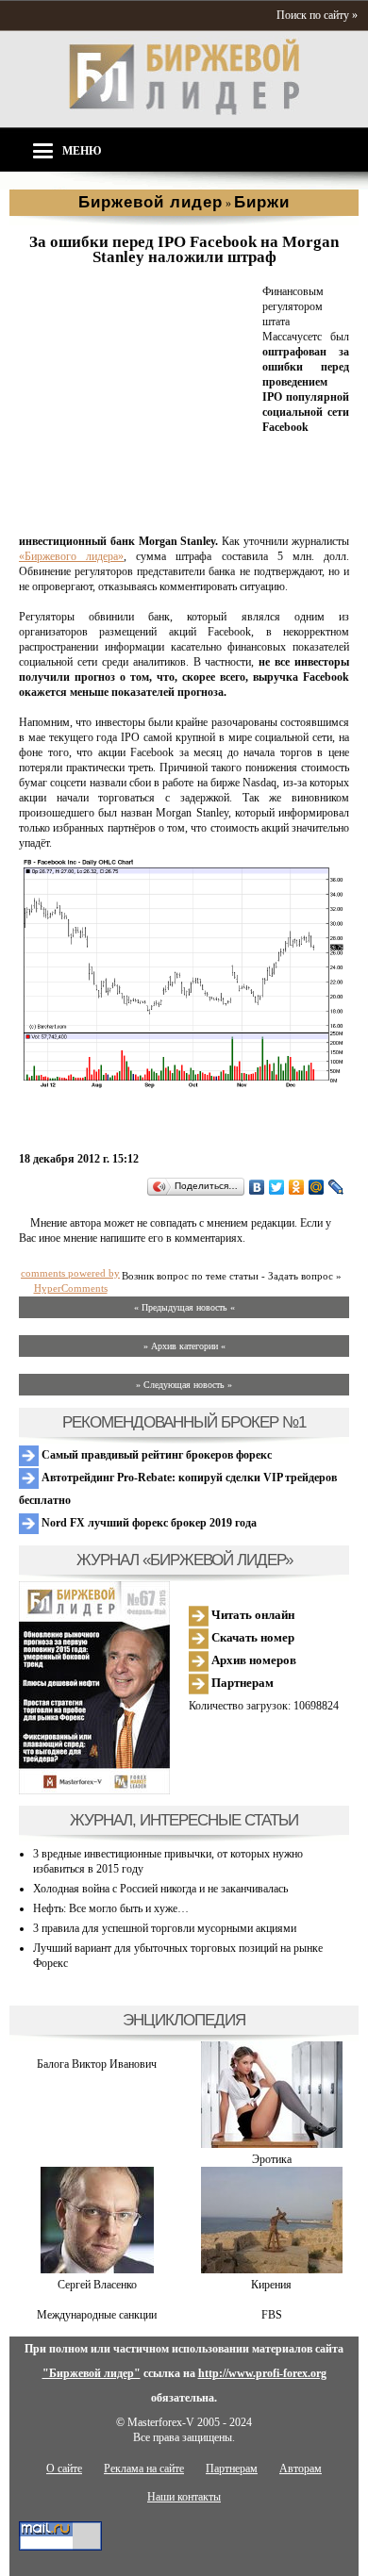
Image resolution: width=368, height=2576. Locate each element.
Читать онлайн (251, 1615)
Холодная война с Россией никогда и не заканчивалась (160, 1889)
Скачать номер (251, 1637)
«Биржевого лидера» (71, 556)
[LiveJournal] (336, 1187)
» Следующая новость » (184, 1385)
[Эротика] (272, 2144)
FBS (272, 2315)
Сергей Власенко (97, 2285)
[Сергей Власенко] (97, 2270)
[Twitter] (277, 1187)
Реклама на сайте (144, 2469)
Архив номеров (252, 1660)
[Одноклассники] (297, 1187)
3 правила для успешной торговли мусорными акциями (165, 1928)
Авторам (301, 2469)
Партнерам (241, 1683)
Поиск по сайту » (317, 15)
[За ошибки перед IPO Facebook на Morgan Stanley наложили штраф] (137, 519)
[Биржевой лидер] (184, 111)
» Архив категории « (184, 1346)
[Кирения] (272, 2270)
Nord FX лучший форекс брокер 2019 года (148, 1523)
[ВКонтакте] (257, 1187)
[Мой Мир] (317, 1187)
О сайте (64, 2469)
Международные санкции (97, 2315)
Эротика (272, 2159)
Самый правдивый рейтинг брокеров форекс (155, 1455)
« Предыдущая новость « (184, 1307)
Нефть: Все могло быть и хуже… (111, 1908)
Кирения (271, 2285)
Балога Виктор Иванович (97, 2064)
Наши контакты (184, 2497)
